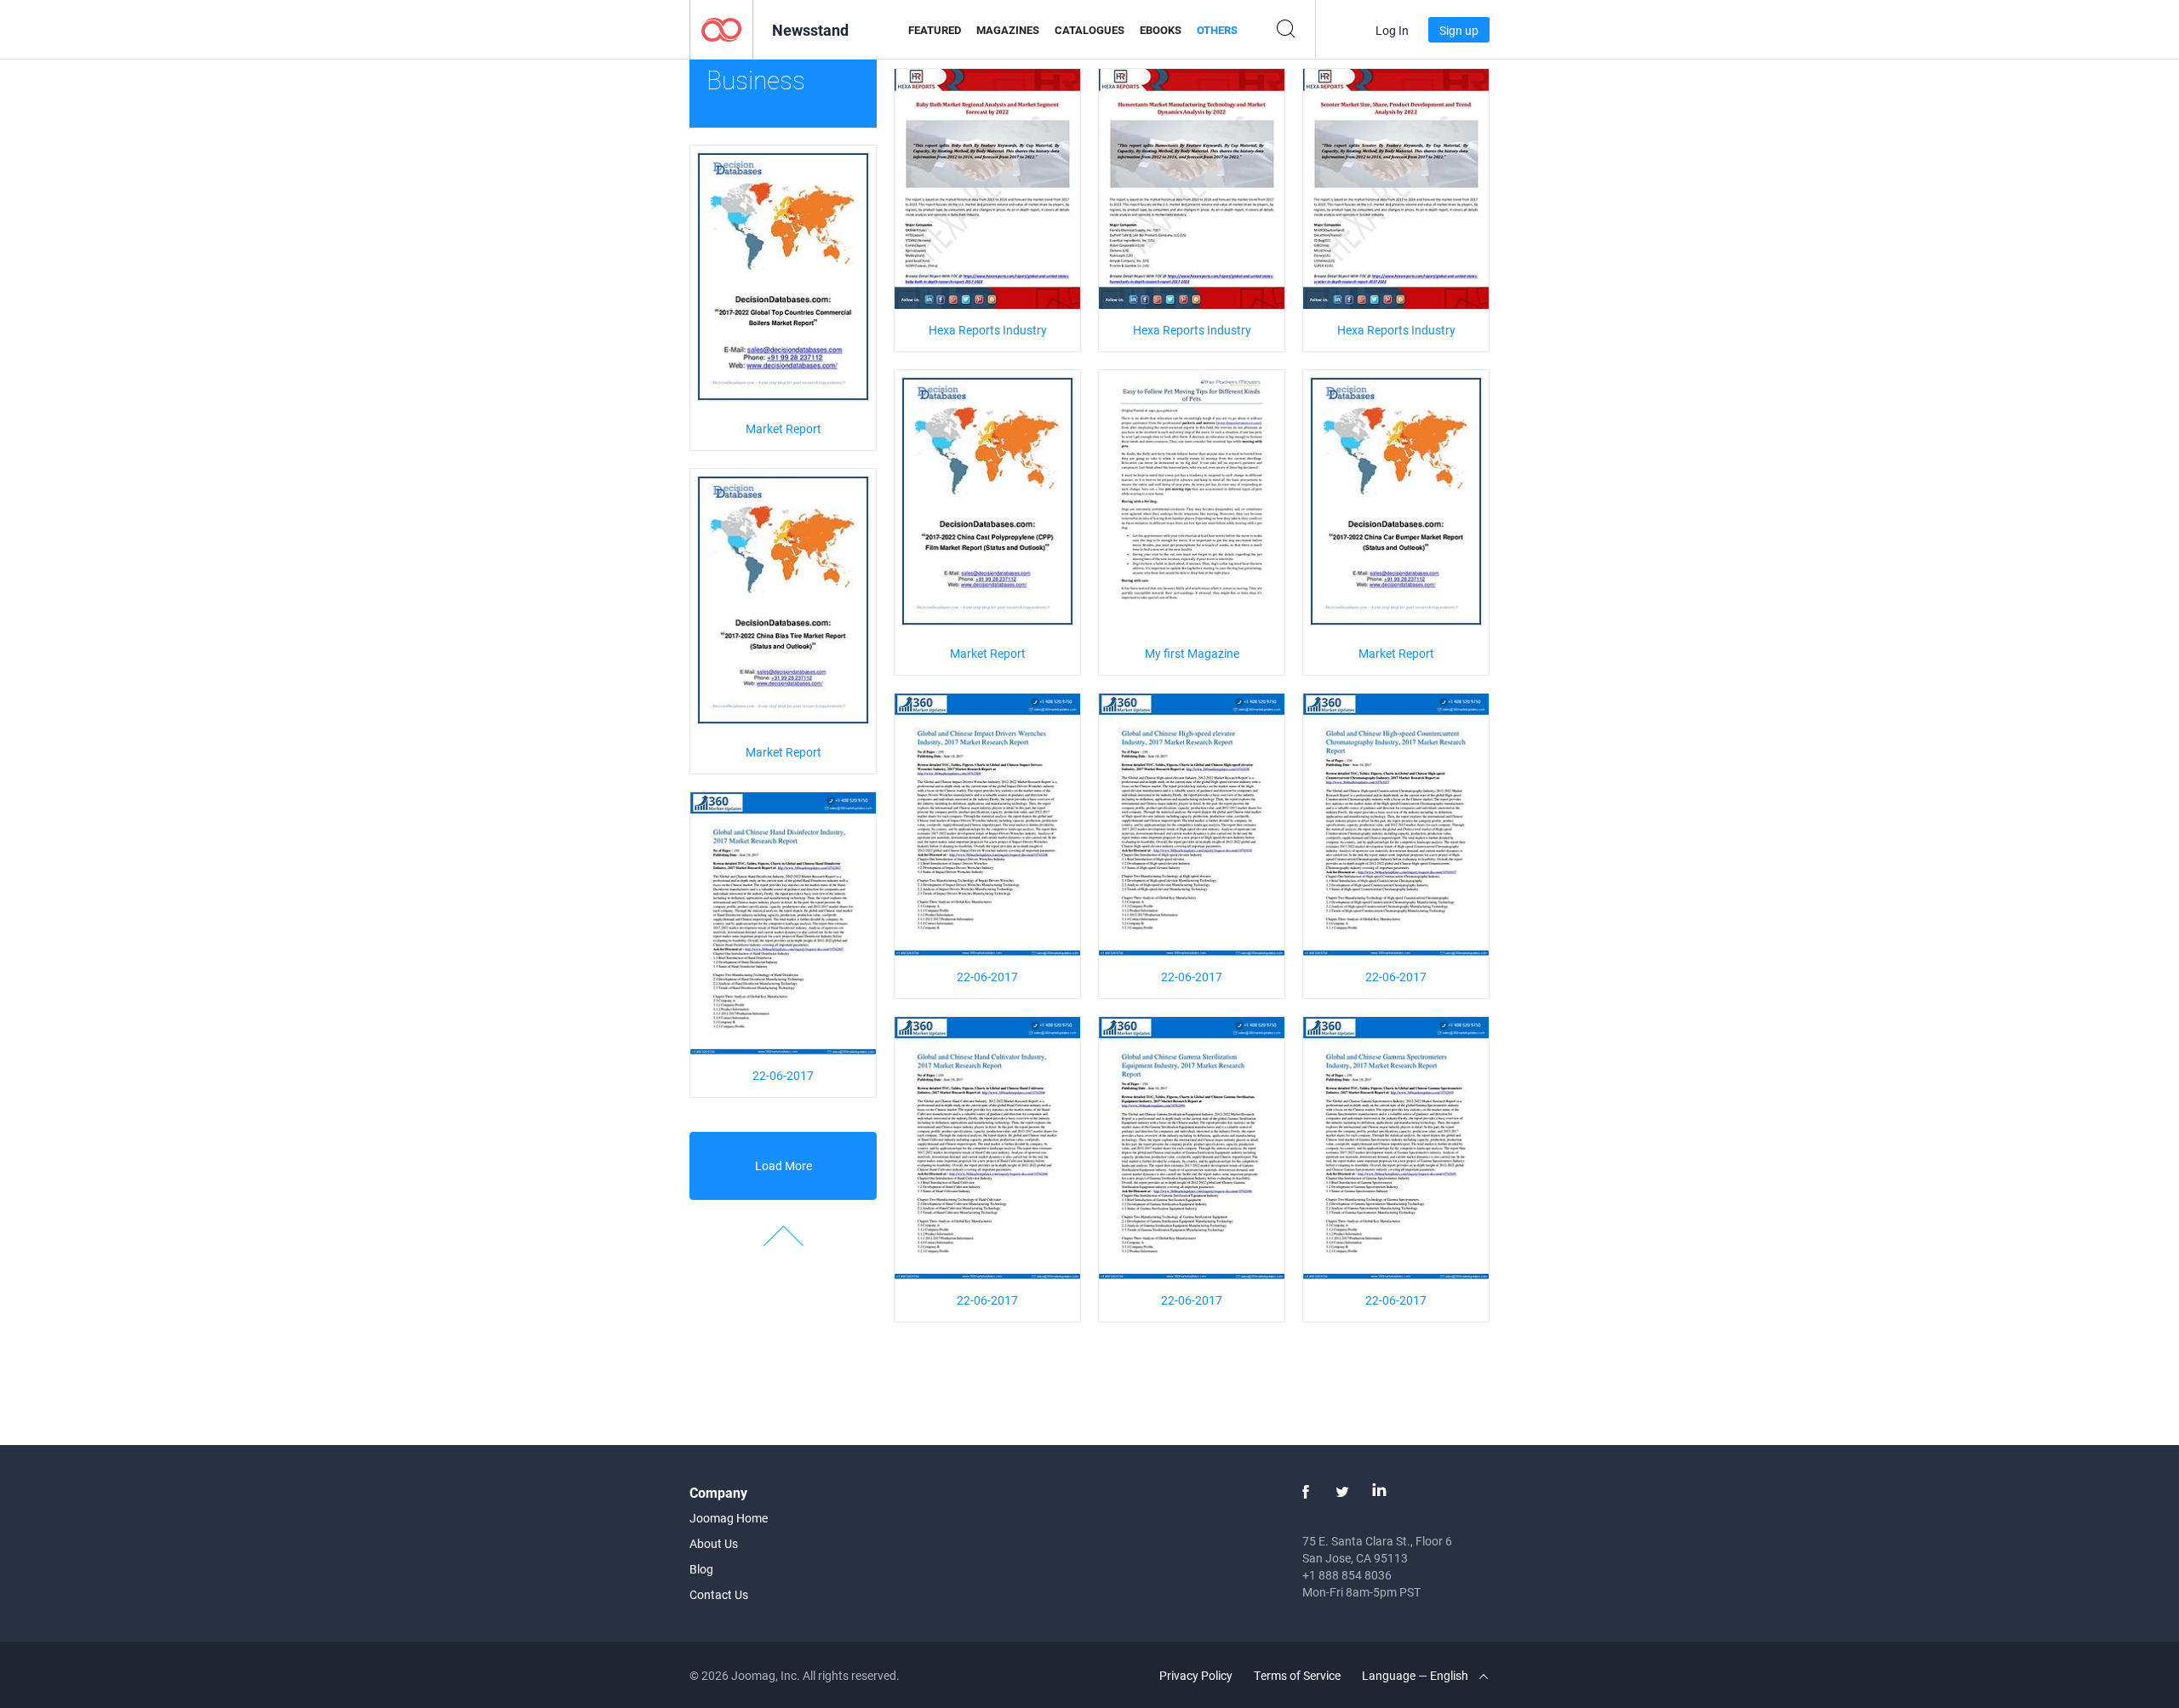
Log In (1392, 30)
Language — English (1416, 1675)
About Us (714, 1543)
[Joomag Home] (721, 29)
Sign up (1459, 30)
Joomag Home (729, 1518)
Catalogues (1089, 30)
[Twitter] (1342, 1492)
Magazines (1008, 30)
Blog (701, 1569)
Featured (935, 30)
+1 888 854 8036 (1347, 1575)
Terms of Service (1297, 1675)
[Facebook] (1306, 1492)
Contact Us (719, 1594)
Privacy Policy (1196, 1675)
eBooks (1161, 30)
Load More (784, 1165)
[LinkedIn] (1379, 1492)
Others (1217, 30)
